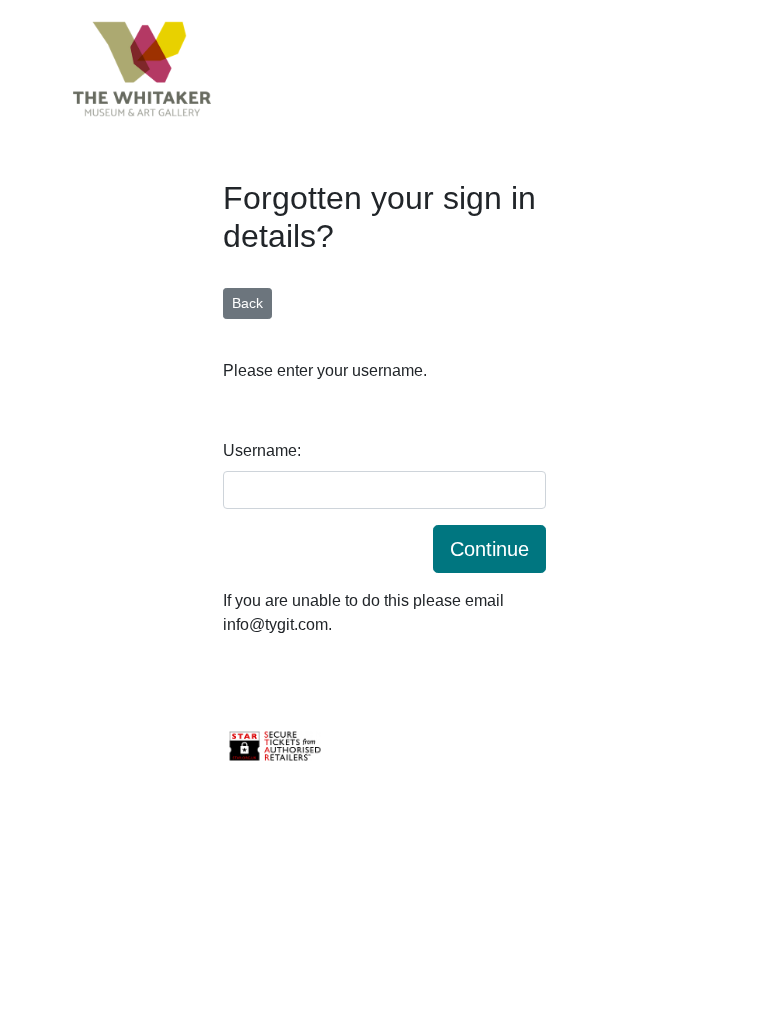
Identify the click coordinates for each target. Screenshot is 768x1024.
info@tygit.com (275, 624)
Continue (489, 549)
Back (247, 303)
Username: (262, 450)
